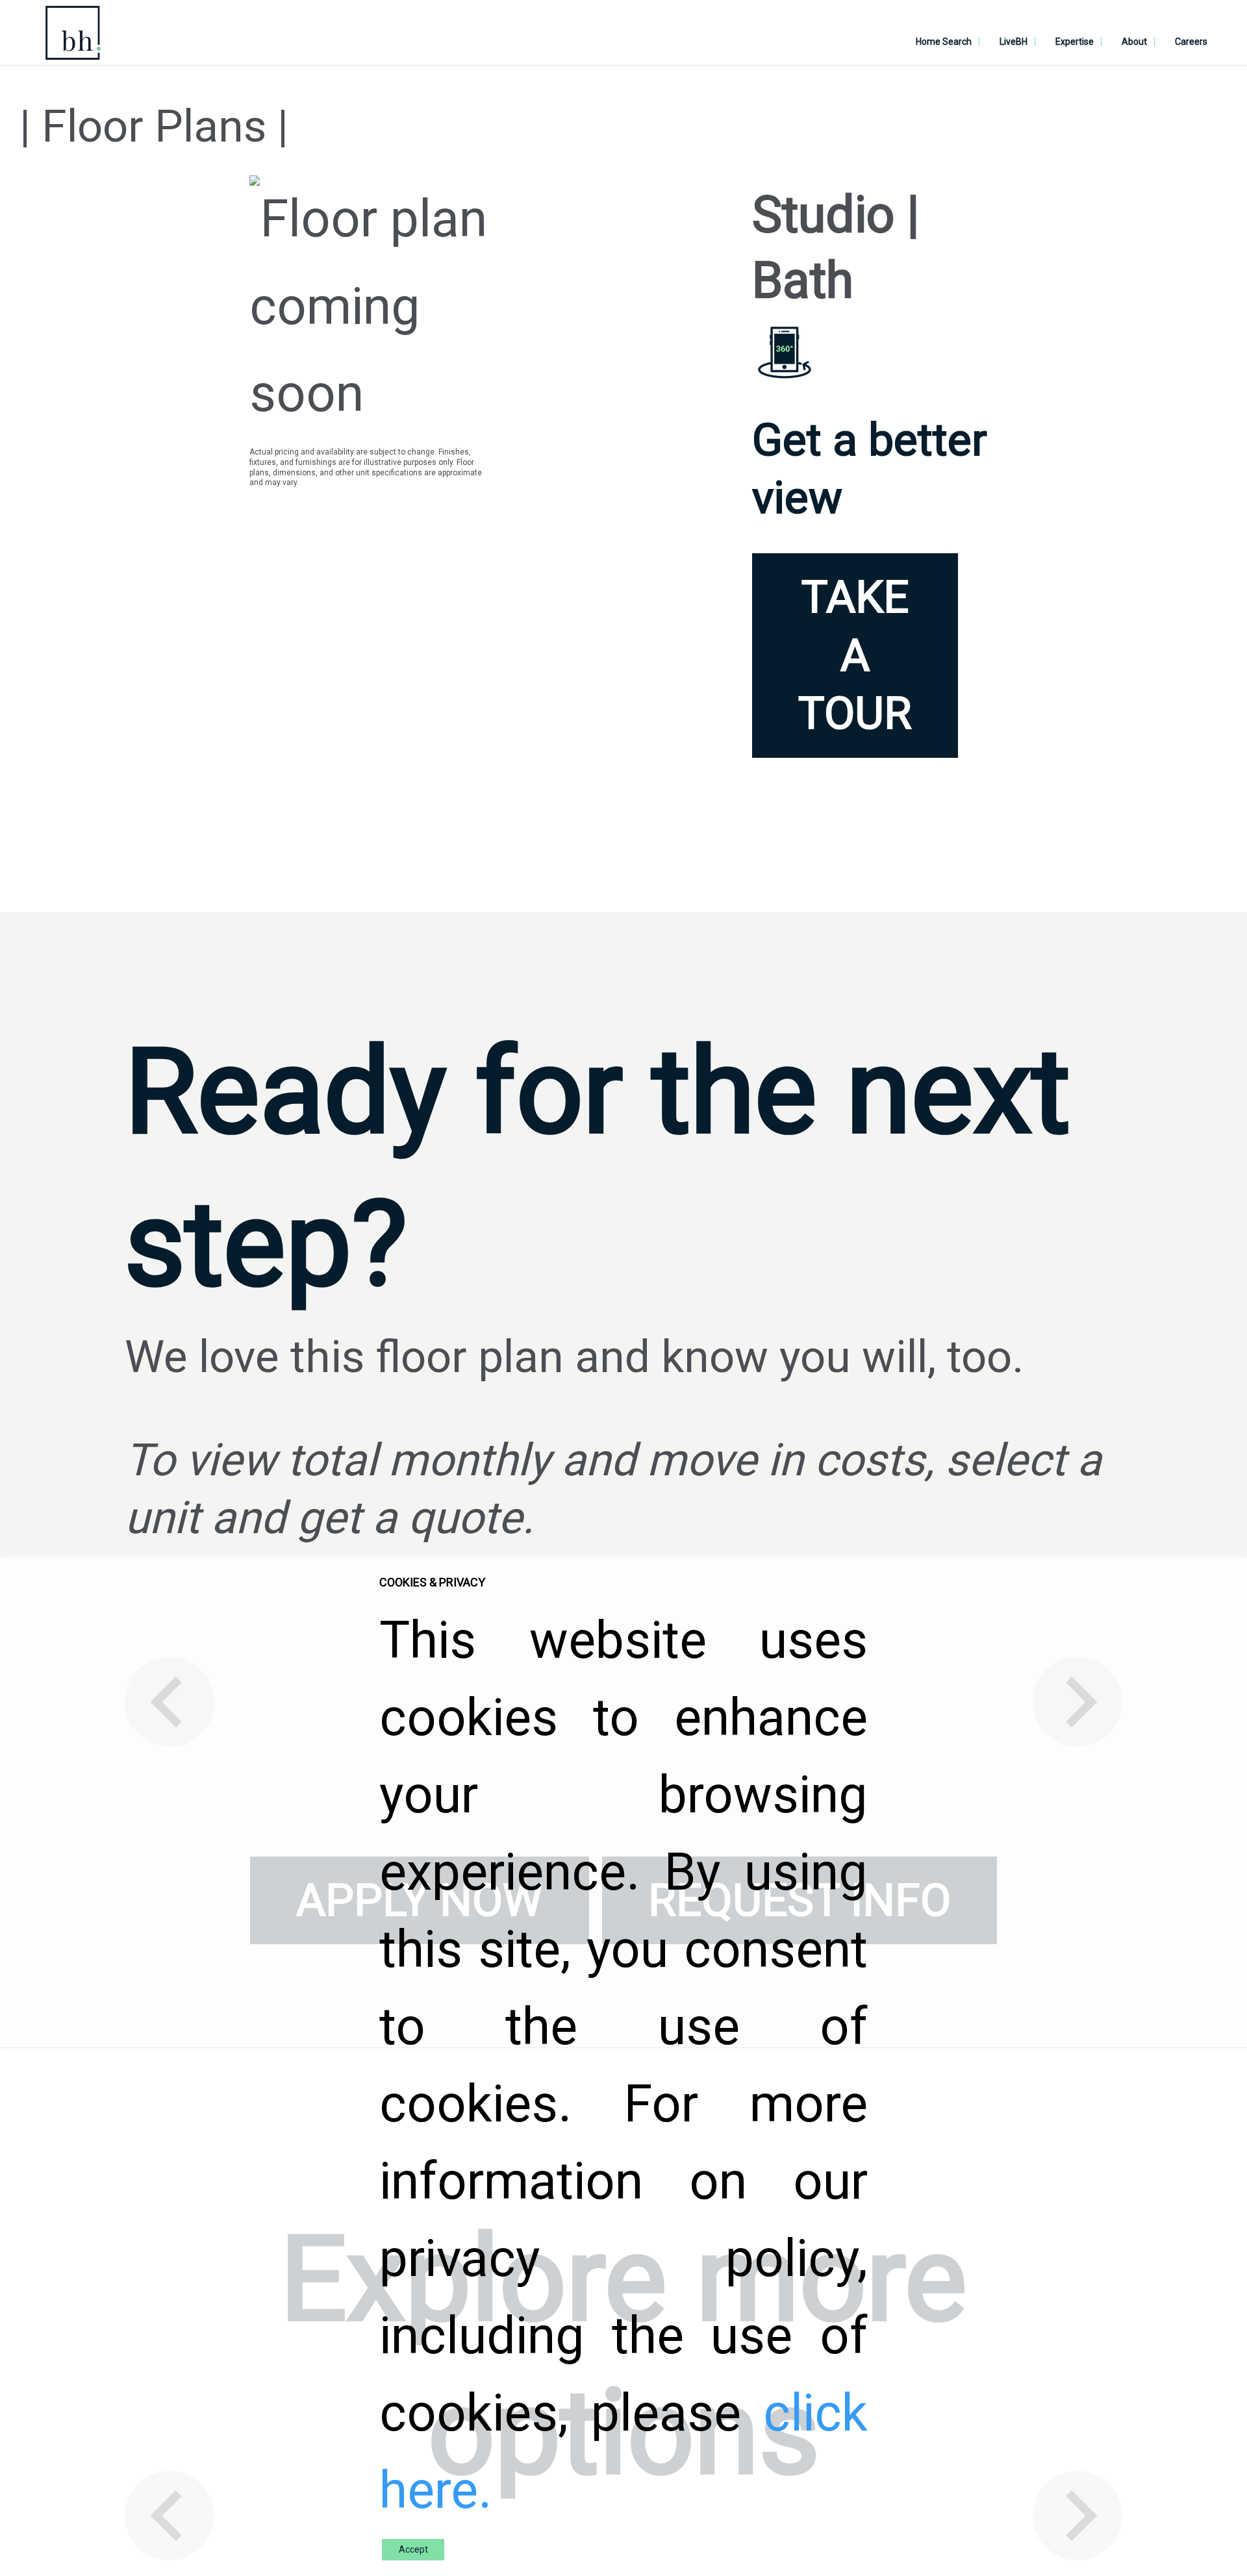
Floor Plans (154, 126)
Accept (413, 2549)
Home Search (944, 42)
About (1134, 42)
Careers (1191, 42)
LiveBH (1014, 42)
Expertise (1075, 42)
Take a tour (855, 655)
